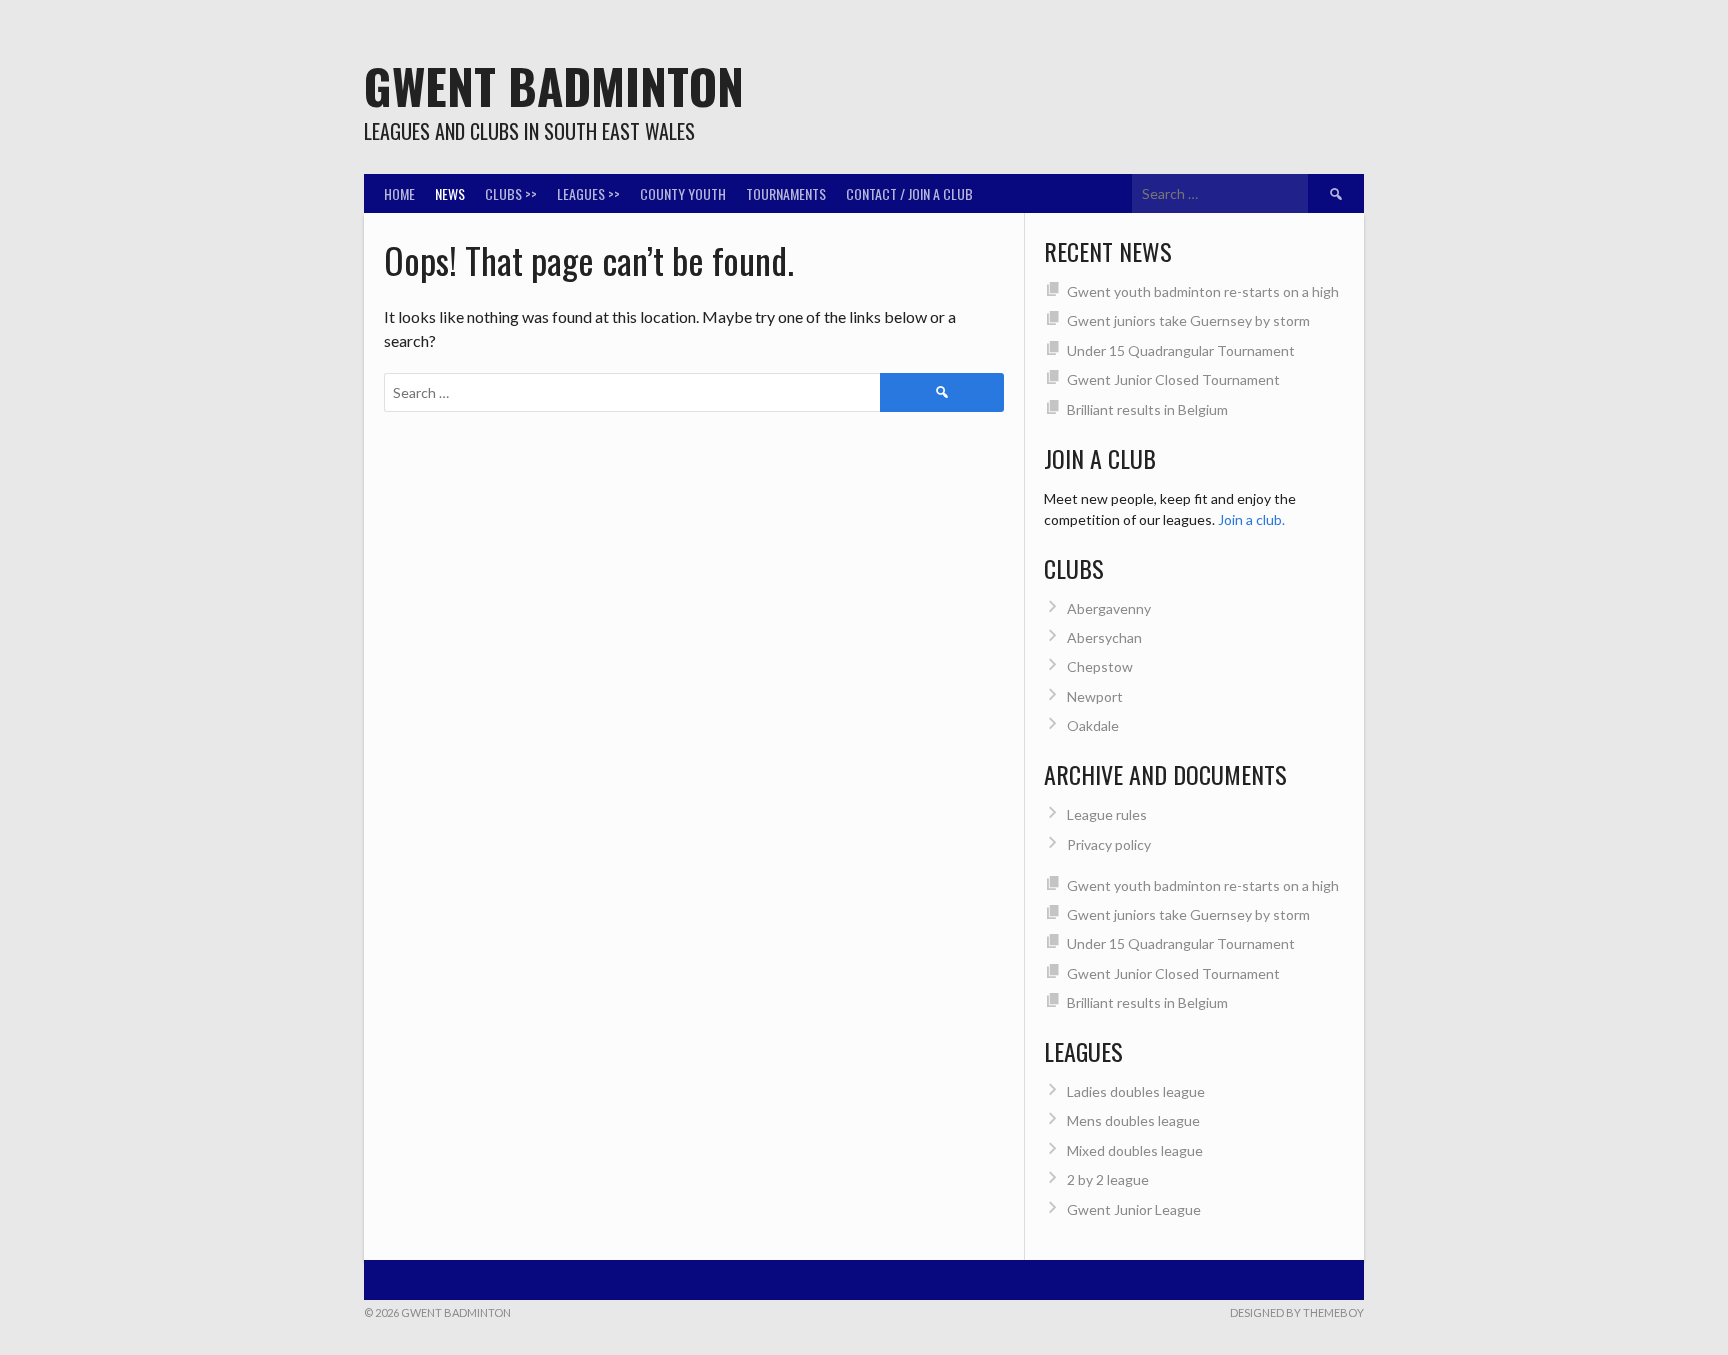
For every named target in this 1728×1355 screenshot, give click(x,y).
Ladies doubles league (1136, 1091)
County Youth (683, 193)
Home (399, 193)
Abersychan (1104, 637)
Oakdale (1093, 725)
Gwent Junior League (1134, 1209)
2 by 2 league (1108, 1179)
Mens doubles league (1133, 1120)
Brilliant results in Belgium (1147, 409)
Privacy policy (1109, 844)
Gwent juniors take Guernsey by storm (1188, 320)
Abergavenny (1109, 608)
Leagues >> (588, 193)
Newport (1095, 696)
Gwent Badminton (554, 85)
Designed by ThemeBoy (1297, 1312)
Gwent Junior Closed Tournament (1173, 379)
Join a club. (1251, 519)
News (450, 193)
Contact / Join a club (909, 193)
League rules (1107, 814)
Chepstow (1100, 666)
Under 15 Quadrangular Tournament (1181, 350)
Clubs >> (511, 193)
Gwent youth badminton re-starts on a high (1203, 291)
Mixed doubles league (1135, 1150)
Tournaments (786, 193)
